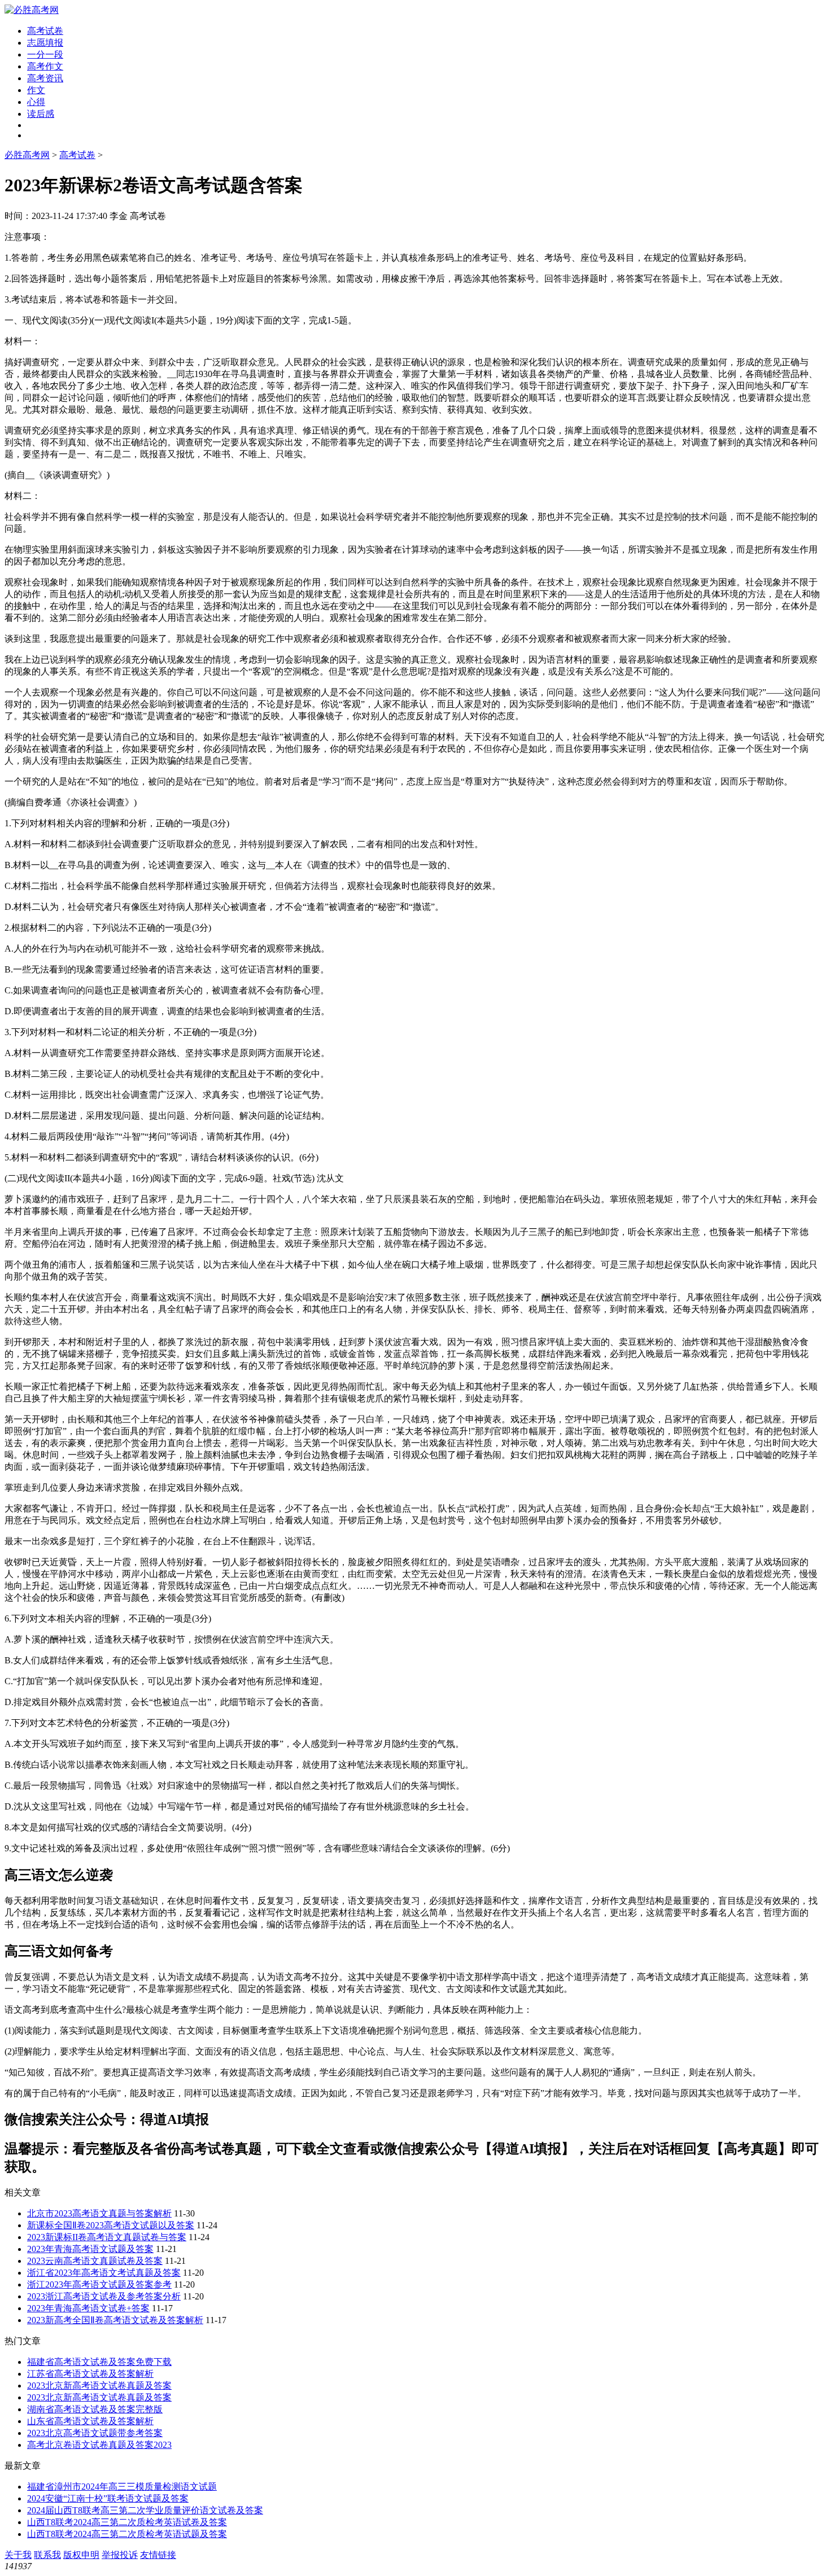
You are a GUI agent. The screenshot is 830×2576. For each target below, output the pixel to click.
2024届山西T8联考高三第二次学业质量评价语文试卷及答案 (145, 2510)
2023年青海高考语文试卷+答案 (88, 2308)
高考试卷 (45, 31)
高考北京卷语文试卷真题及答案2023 (99, 2445)
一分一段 (45, 54)
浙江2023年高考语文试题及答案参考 (99, 2284)
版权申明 (81, 2555)
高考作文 (45, 66)
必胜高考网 (27, 155)
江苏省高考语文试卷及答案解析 (90, 2374)
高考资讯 (45, 78)
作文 (36, 90)
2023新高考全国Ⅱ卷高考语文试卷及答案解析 (115, 2320)
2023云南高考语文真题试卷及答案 (95, 2261)
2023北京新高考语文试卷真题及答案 (99, 2386)
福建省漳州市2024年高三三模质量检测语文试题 (122, 2487)
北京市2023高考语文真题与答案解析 (99, 2213)
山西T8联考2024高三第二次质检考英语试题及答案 (127, 2534)
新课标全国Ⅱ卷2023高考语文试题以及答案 (111, 2225)
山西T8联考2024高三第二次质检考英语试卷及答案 (127, 2522)
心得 (36, 102)
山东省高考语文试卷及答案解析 (90, 2421)
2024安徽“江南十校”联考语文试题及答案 (108, 2498)
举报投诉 (120, 2555)
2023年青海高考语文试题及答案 (90, 2249)
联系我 (47, 2555)
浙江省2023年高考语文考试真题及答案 (104, 2273)
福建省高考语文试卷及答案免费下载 (99, 2362)
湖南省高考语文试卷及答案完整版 (95, 2409)
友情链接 (158, 2555)
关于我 (18, 2555)
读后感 (41, 114)
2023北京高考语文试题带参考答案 (95, 2433)
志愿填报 (45, 43)
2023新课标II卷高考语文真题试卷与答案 (107, 2237)
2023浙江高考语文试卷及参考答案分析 (104, 2296)
